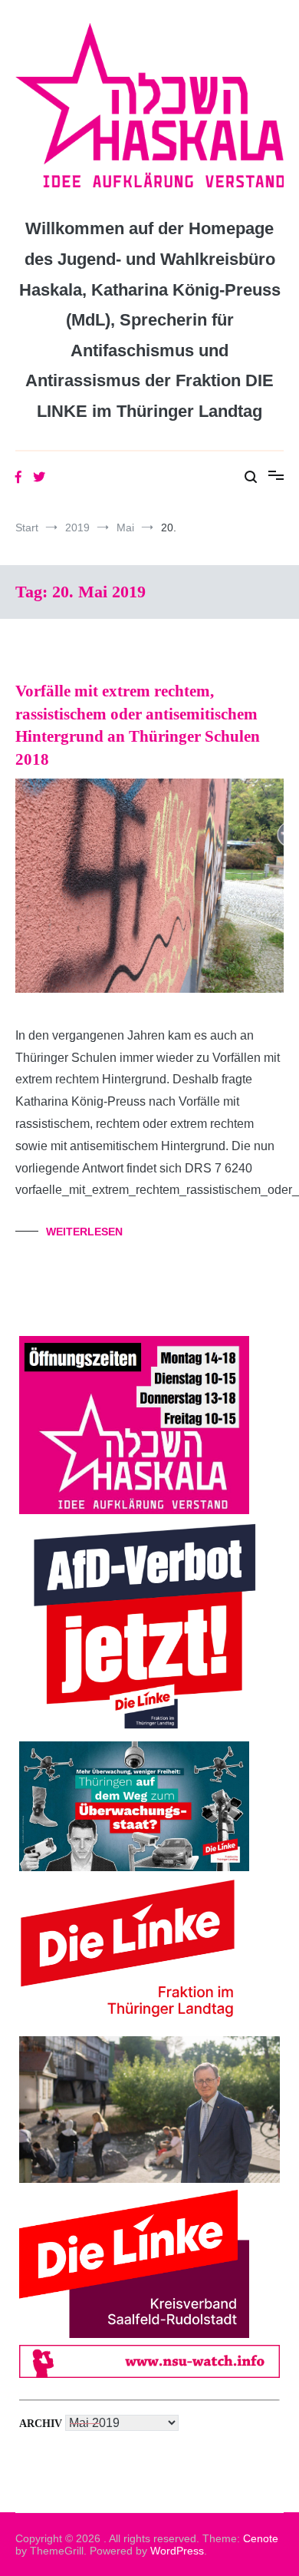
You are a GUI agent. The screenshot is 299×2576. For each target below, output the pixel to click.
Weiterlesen (84, 1232)
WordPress (177, 2551)
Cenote (261, 2538)
